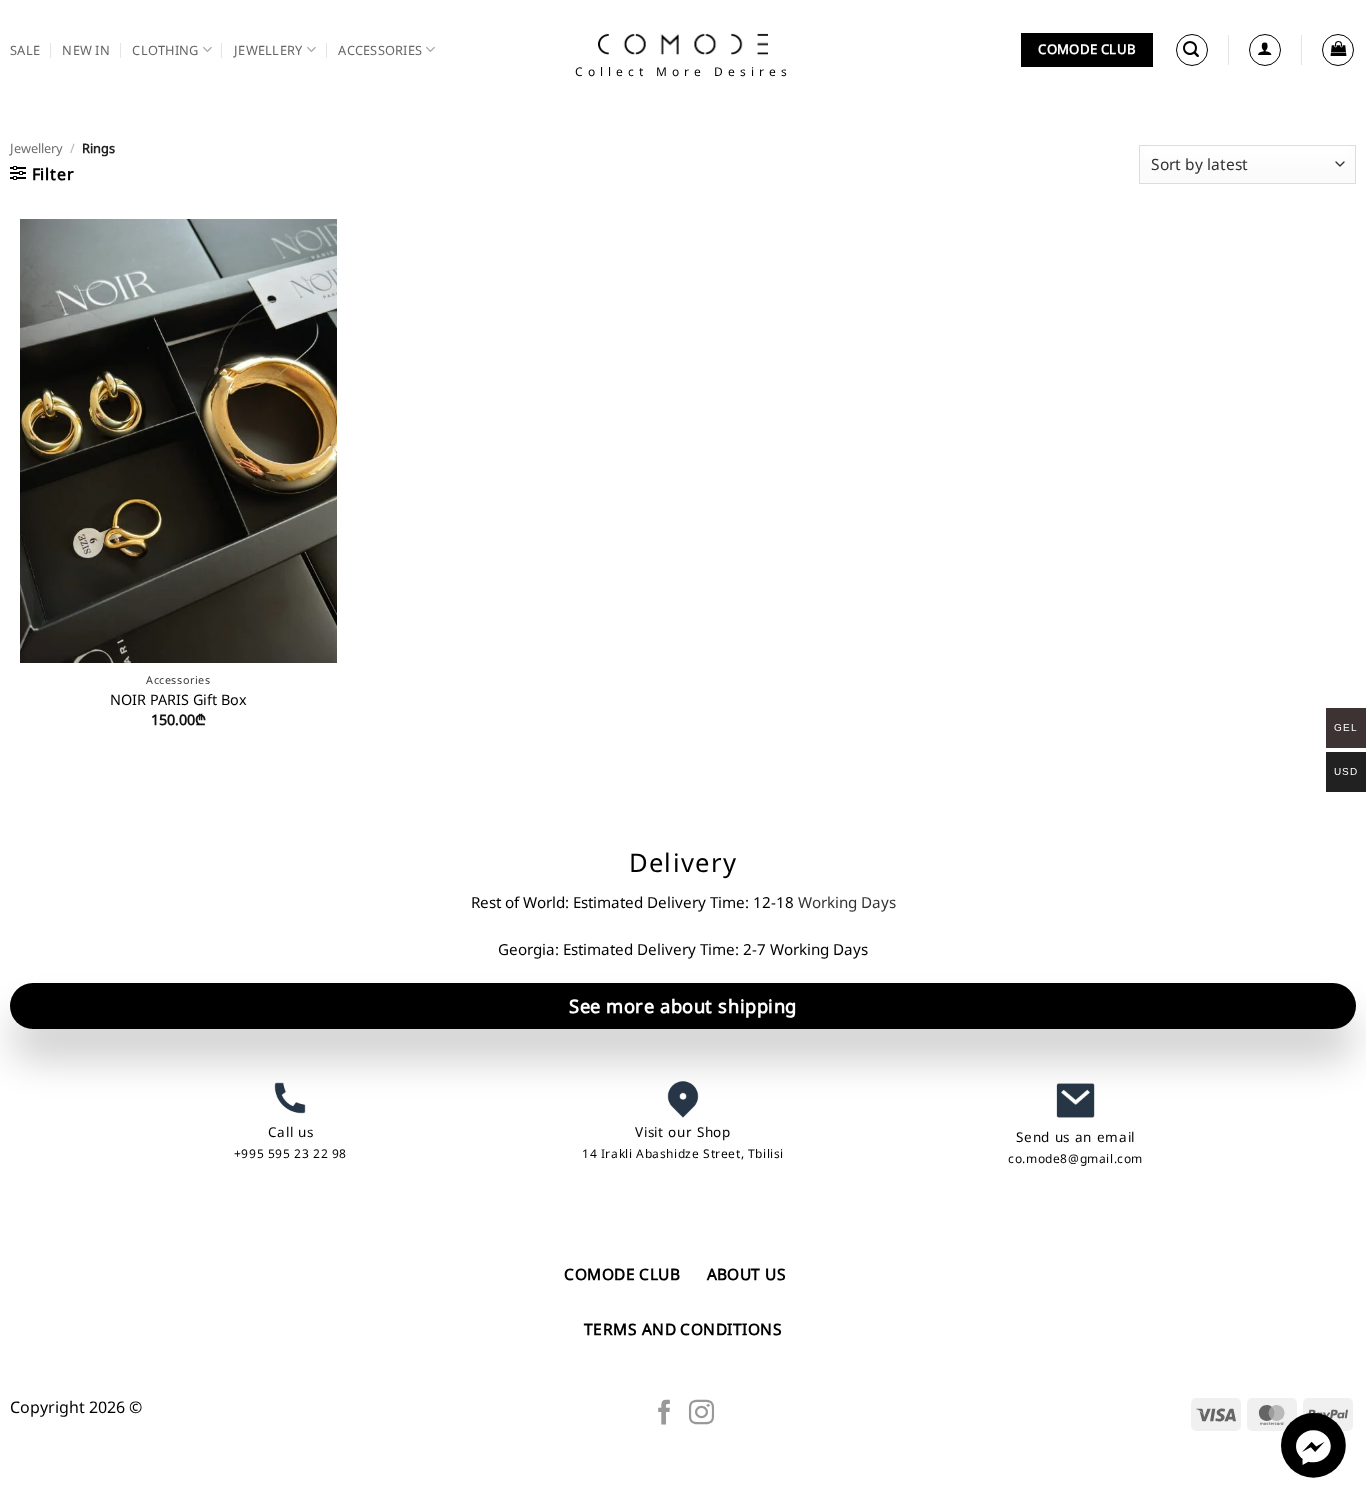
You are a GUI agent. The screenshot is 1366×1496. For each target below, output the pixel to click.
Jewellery (268, 50)
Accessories (380, 50)
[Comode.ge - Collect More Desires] (683, 44)
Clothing (165, 50)
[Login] (1265, 50)
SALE (25, 50)
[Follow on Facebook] (664, 1414)
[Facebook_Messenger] (1313, 1472)
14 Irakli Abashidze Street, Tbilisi (683, 1153)
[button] (1192, 50)
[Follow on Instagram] (701, 1414)
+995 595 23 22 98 (290, 1153)
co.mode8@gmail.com (1075, 1158)
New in (86, 50)
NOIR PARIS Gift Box (178, 700)
